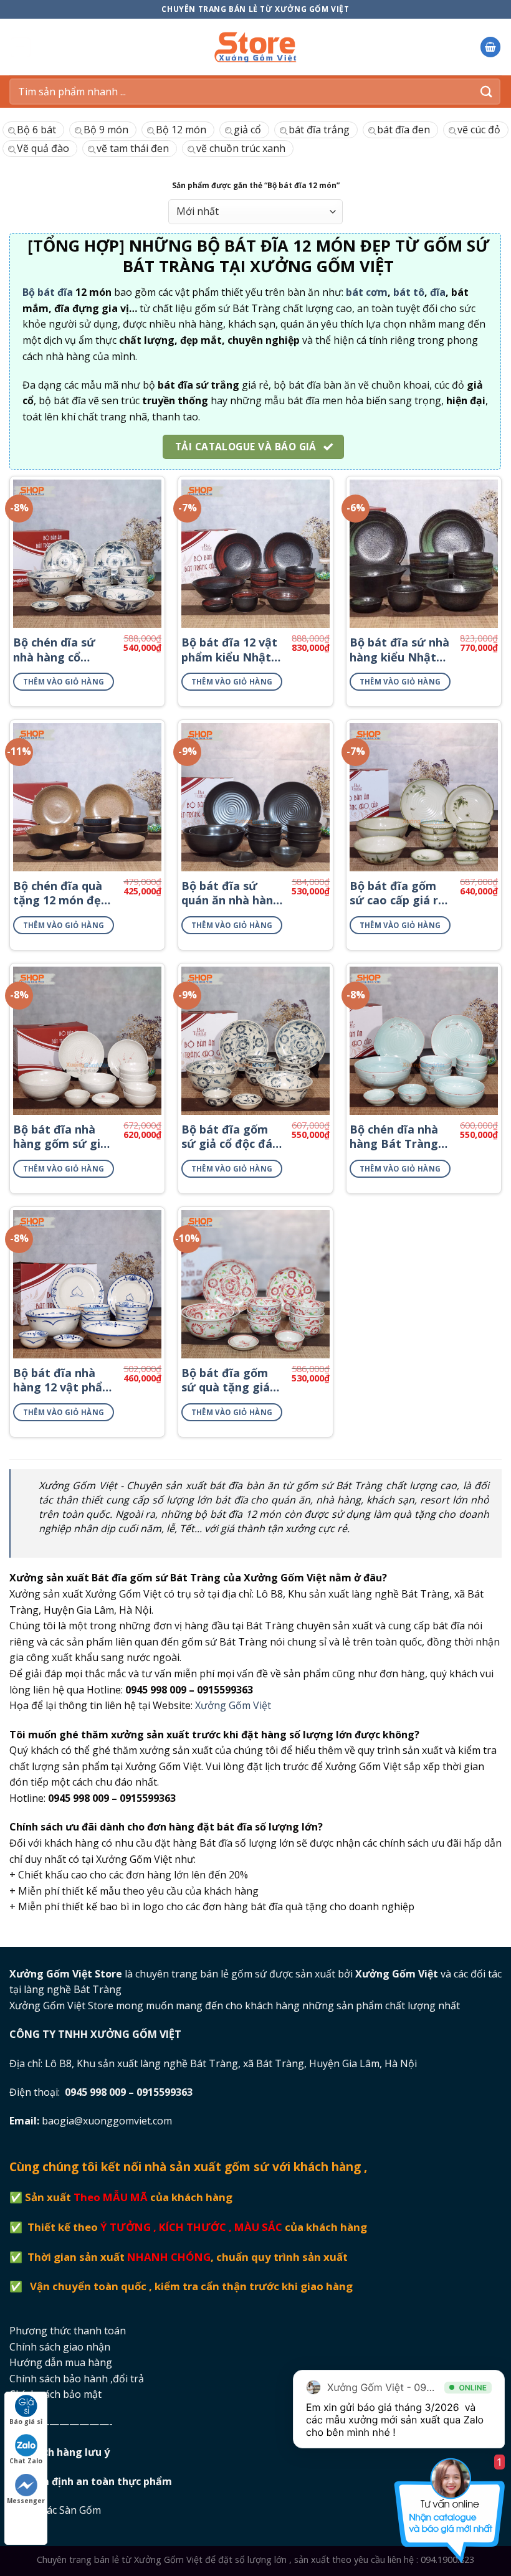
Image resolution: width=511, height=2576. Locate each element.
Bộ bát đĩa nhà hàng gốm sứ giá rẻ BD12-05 (60, 1137)
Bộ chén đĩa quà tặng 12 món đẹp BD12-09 (60, 893)
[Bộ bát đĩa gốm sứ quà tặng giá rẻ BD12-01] (255, 1284)
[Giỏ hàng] (490, 47)
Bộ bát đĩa (48, 292)
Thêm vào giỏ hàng (64, 682)
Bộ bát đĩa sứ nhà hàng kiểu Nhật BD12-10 (399, 650)
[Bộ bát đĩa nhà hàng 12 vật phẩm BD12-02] (87, 1284)
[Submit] (487, 91)
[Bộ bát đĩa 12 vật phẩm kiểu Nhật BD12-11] (255, 554)
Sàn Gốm (81, 2510)
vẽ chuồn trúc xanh (241, 148)
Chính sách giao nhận (60, 2347)
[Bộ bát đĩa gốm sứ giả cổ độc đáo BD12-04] (255, 1041)
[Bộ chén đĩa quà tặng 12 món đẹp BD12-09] (87, 797)
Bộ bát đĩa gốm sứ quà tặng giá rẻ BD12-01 (226, 1380)
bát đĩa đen (404, 130)
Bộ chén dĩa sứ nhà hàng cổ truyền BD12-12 (56, 650)
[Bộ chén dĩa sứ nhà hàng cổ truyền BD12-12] (87, 554)
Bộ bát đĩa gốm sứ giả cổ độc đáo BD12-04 (231, 1137)
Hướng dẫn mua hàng (61, 2362)
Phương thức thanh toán (68, 2331)
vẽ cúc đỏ (479, 130)
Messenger (26, 2501)
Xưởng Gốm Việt (233, 1705)
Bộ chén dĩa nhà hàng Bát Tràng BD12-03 (394, 1137)
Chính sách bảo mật (55, 2394)
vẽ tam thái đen (133, 148)
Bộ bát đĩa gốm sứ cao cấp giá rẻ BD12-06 (397, 893)
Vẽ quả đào (43, 148)
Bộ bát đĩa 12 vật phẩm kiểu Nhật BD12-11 (229, 650)
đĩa (438, 292)
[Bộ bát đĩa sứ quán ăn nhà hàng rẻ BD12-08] (255, 797)
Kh (68, 2452)
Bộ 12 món (181, 130)
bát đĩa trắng (319, 130)
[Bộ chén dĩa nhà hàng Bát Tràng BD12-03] (424, 1041)
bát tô (409, 292)
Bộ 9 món (106, 130)
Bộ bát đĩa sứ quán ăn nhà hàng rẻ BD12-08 (231, 893)
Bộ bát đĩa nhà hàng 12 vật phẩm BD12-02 (63, 1380)
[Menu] (21, 47)
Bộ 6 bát (36, 130)
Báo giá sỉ (26, 2422)
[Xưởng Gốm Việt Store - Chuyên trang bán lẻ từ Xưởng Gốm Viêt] (256, 47)
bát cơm (367, 292)
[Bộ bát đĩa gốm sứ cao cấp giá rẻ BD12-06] (424, 797)
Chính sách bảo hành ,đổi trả (77, 2379)
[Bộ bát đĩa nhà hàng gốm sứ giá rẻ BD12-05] (87, 1041)
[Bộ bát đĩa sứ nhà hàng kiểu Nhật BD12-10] (424, 554)
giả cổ (247, 130)
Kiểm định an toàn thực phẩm (99, 2481)
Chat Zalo (26, 2461)
